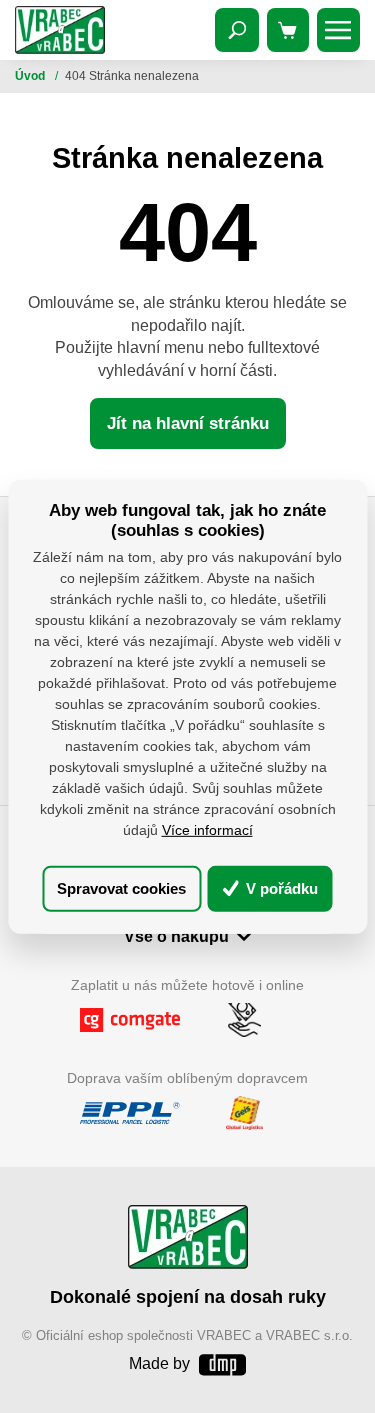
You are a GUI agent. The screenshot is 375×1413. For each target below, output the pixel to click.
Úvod (31, 76)
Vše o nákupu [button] (176, 936)
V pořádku (280, 888)
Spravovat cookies (121, 888)
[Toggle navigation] (237, 30)
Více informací (207, 830)
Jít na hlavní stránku (188, 423)
